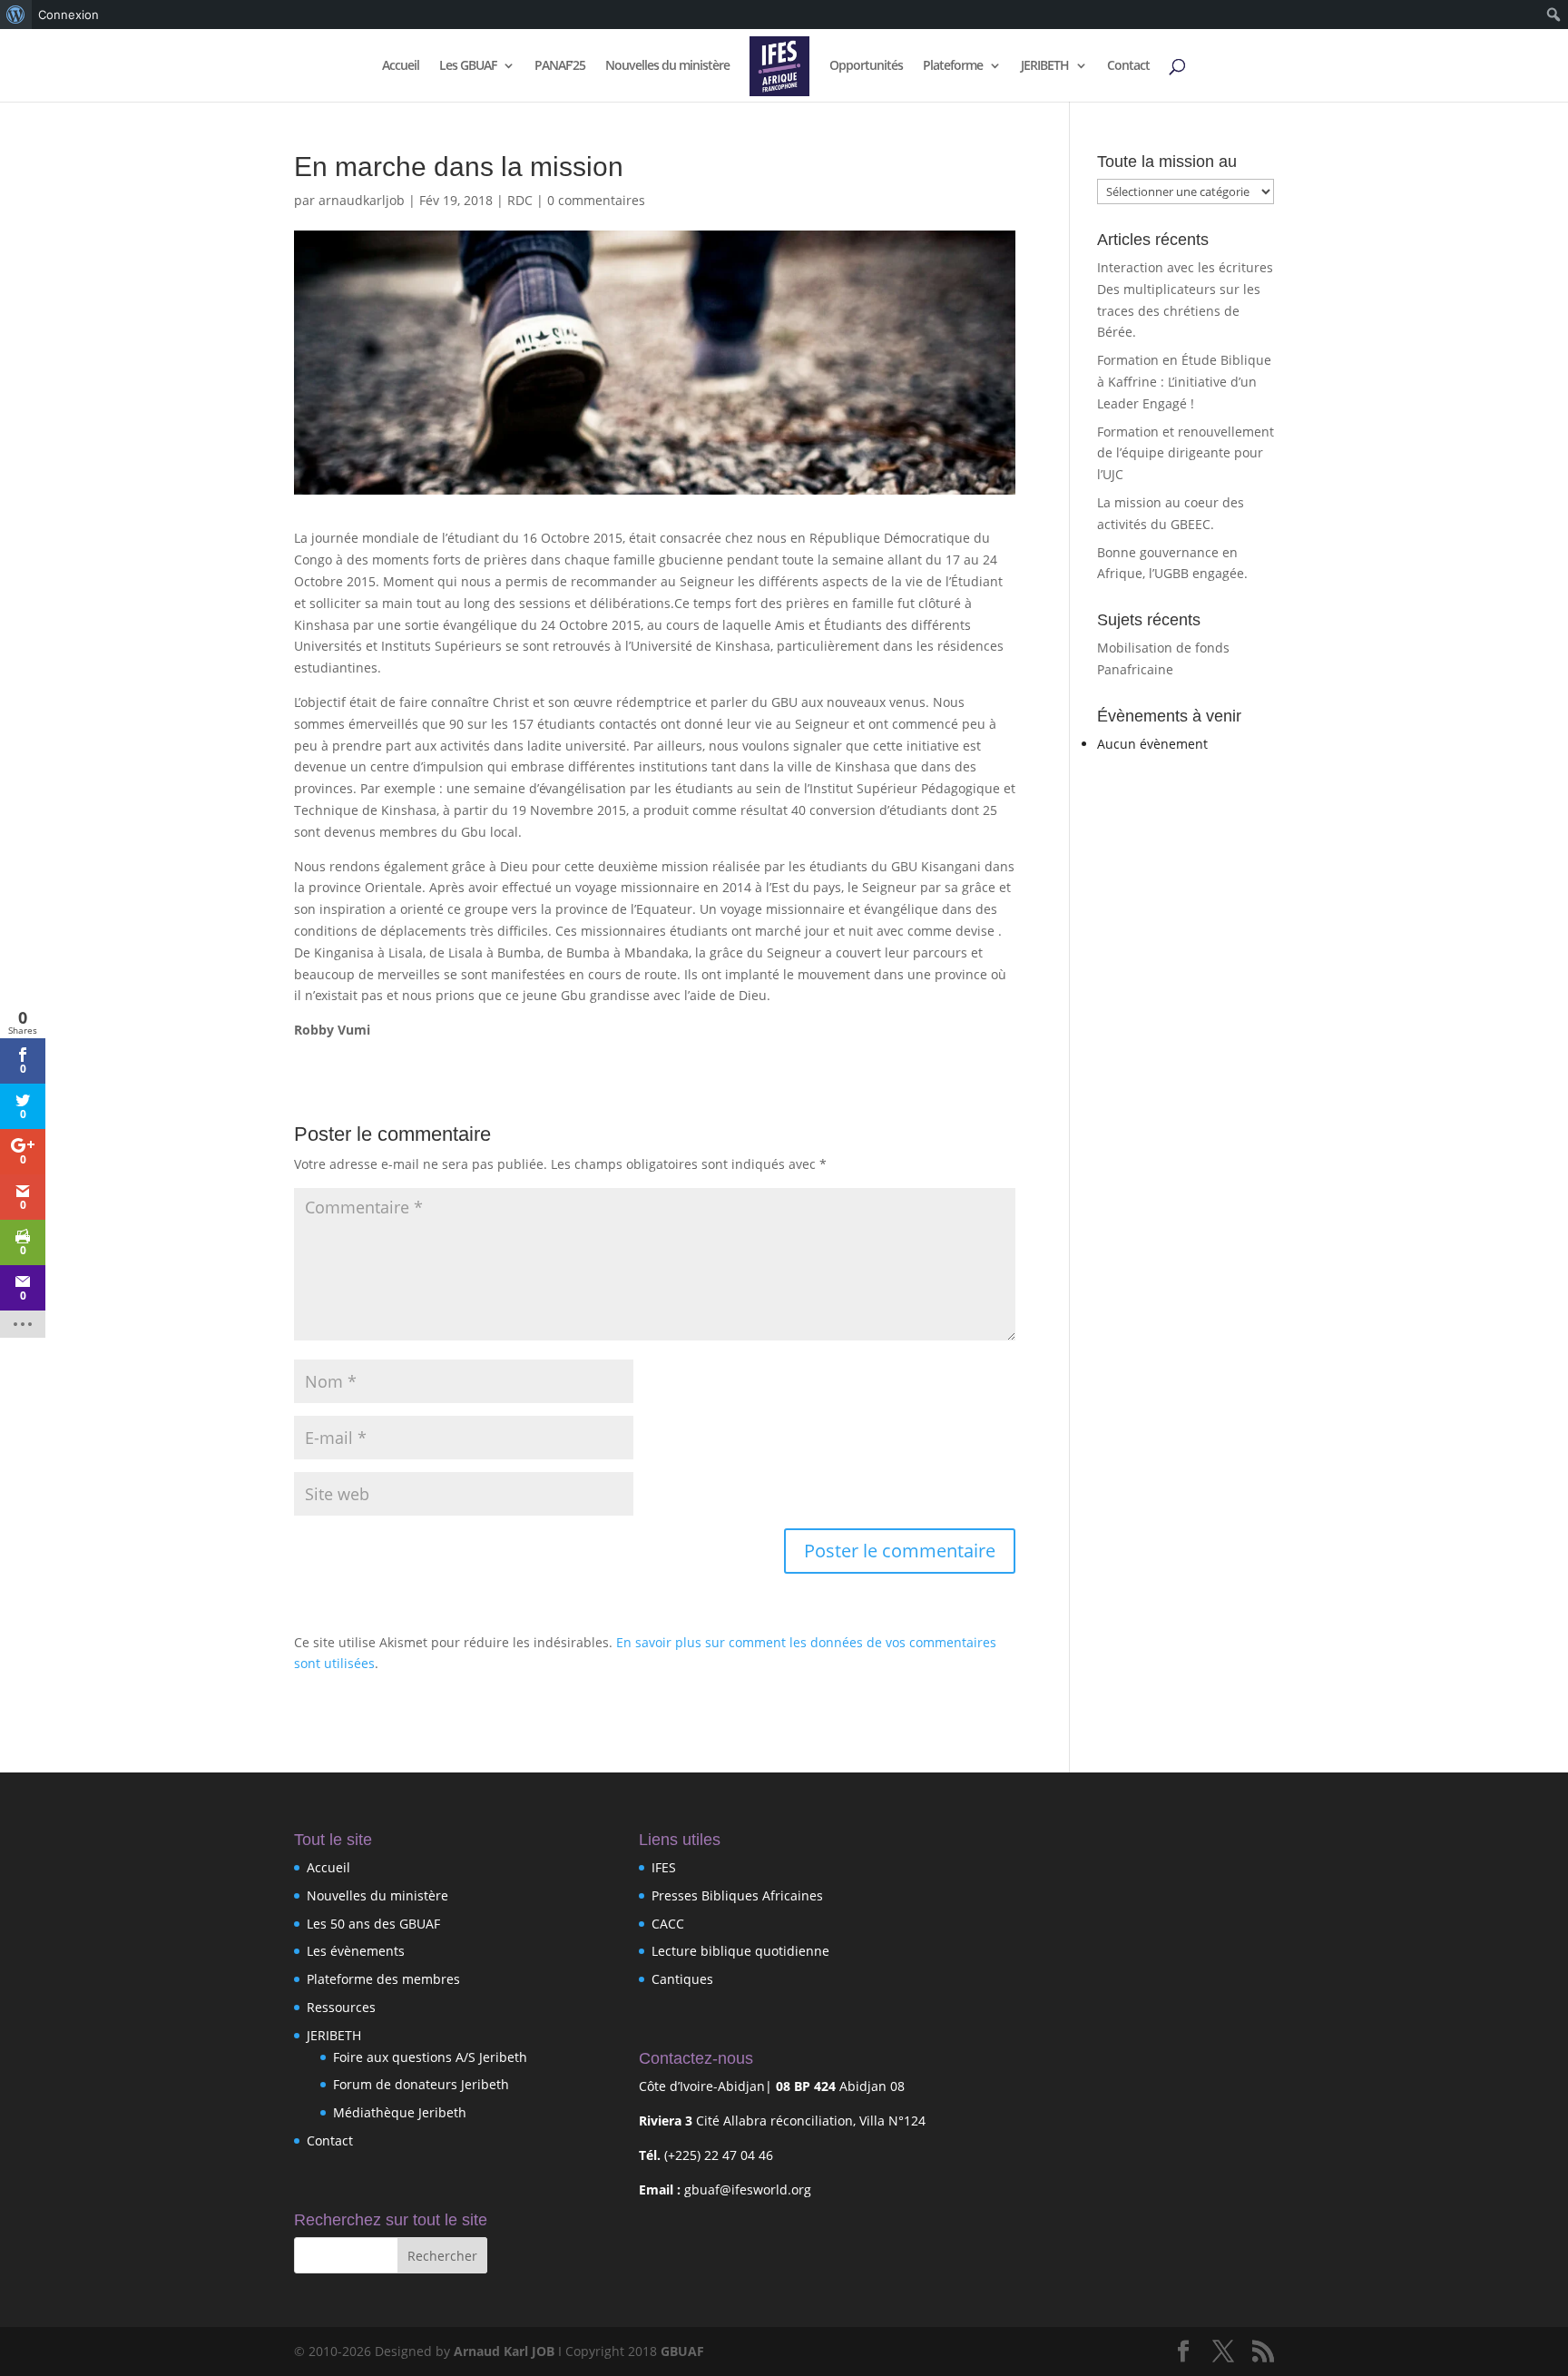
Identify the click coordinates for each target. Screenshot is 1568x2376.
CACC (668, 1924)
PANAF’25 (560, 66)
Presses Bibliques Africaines (737, 1895)
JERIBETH (1045, 66)
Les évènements (356, 1951)
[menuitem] (16, 15)
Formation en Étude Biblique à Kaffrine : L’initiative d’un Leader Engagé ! (1184, 382)
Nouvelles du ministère (667, 66)
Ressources (341, 2007)
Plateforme (953, 66)
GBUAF (682, 2351)
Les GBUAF (468, 66)
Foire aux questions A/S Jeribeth (430, 2057)
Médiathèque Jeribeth (400, 2112)
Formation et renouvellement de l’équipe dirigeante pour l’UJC (1186, 453)
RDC (520, 200)
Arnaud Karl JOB (504, 2351)
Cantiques (682, 1979)
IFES (664, 1867)
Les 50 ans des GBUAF (373, 1924)
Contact (1128, 66)
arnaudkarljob (362, 200)
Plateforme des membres (383, 1979)
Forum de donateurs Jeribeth (421, 2084)
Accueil (401, 66)
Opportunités (866, 66)
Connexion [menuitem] (69, 15)
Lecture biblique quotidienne (740, 1951)
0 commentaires (596, 200)
